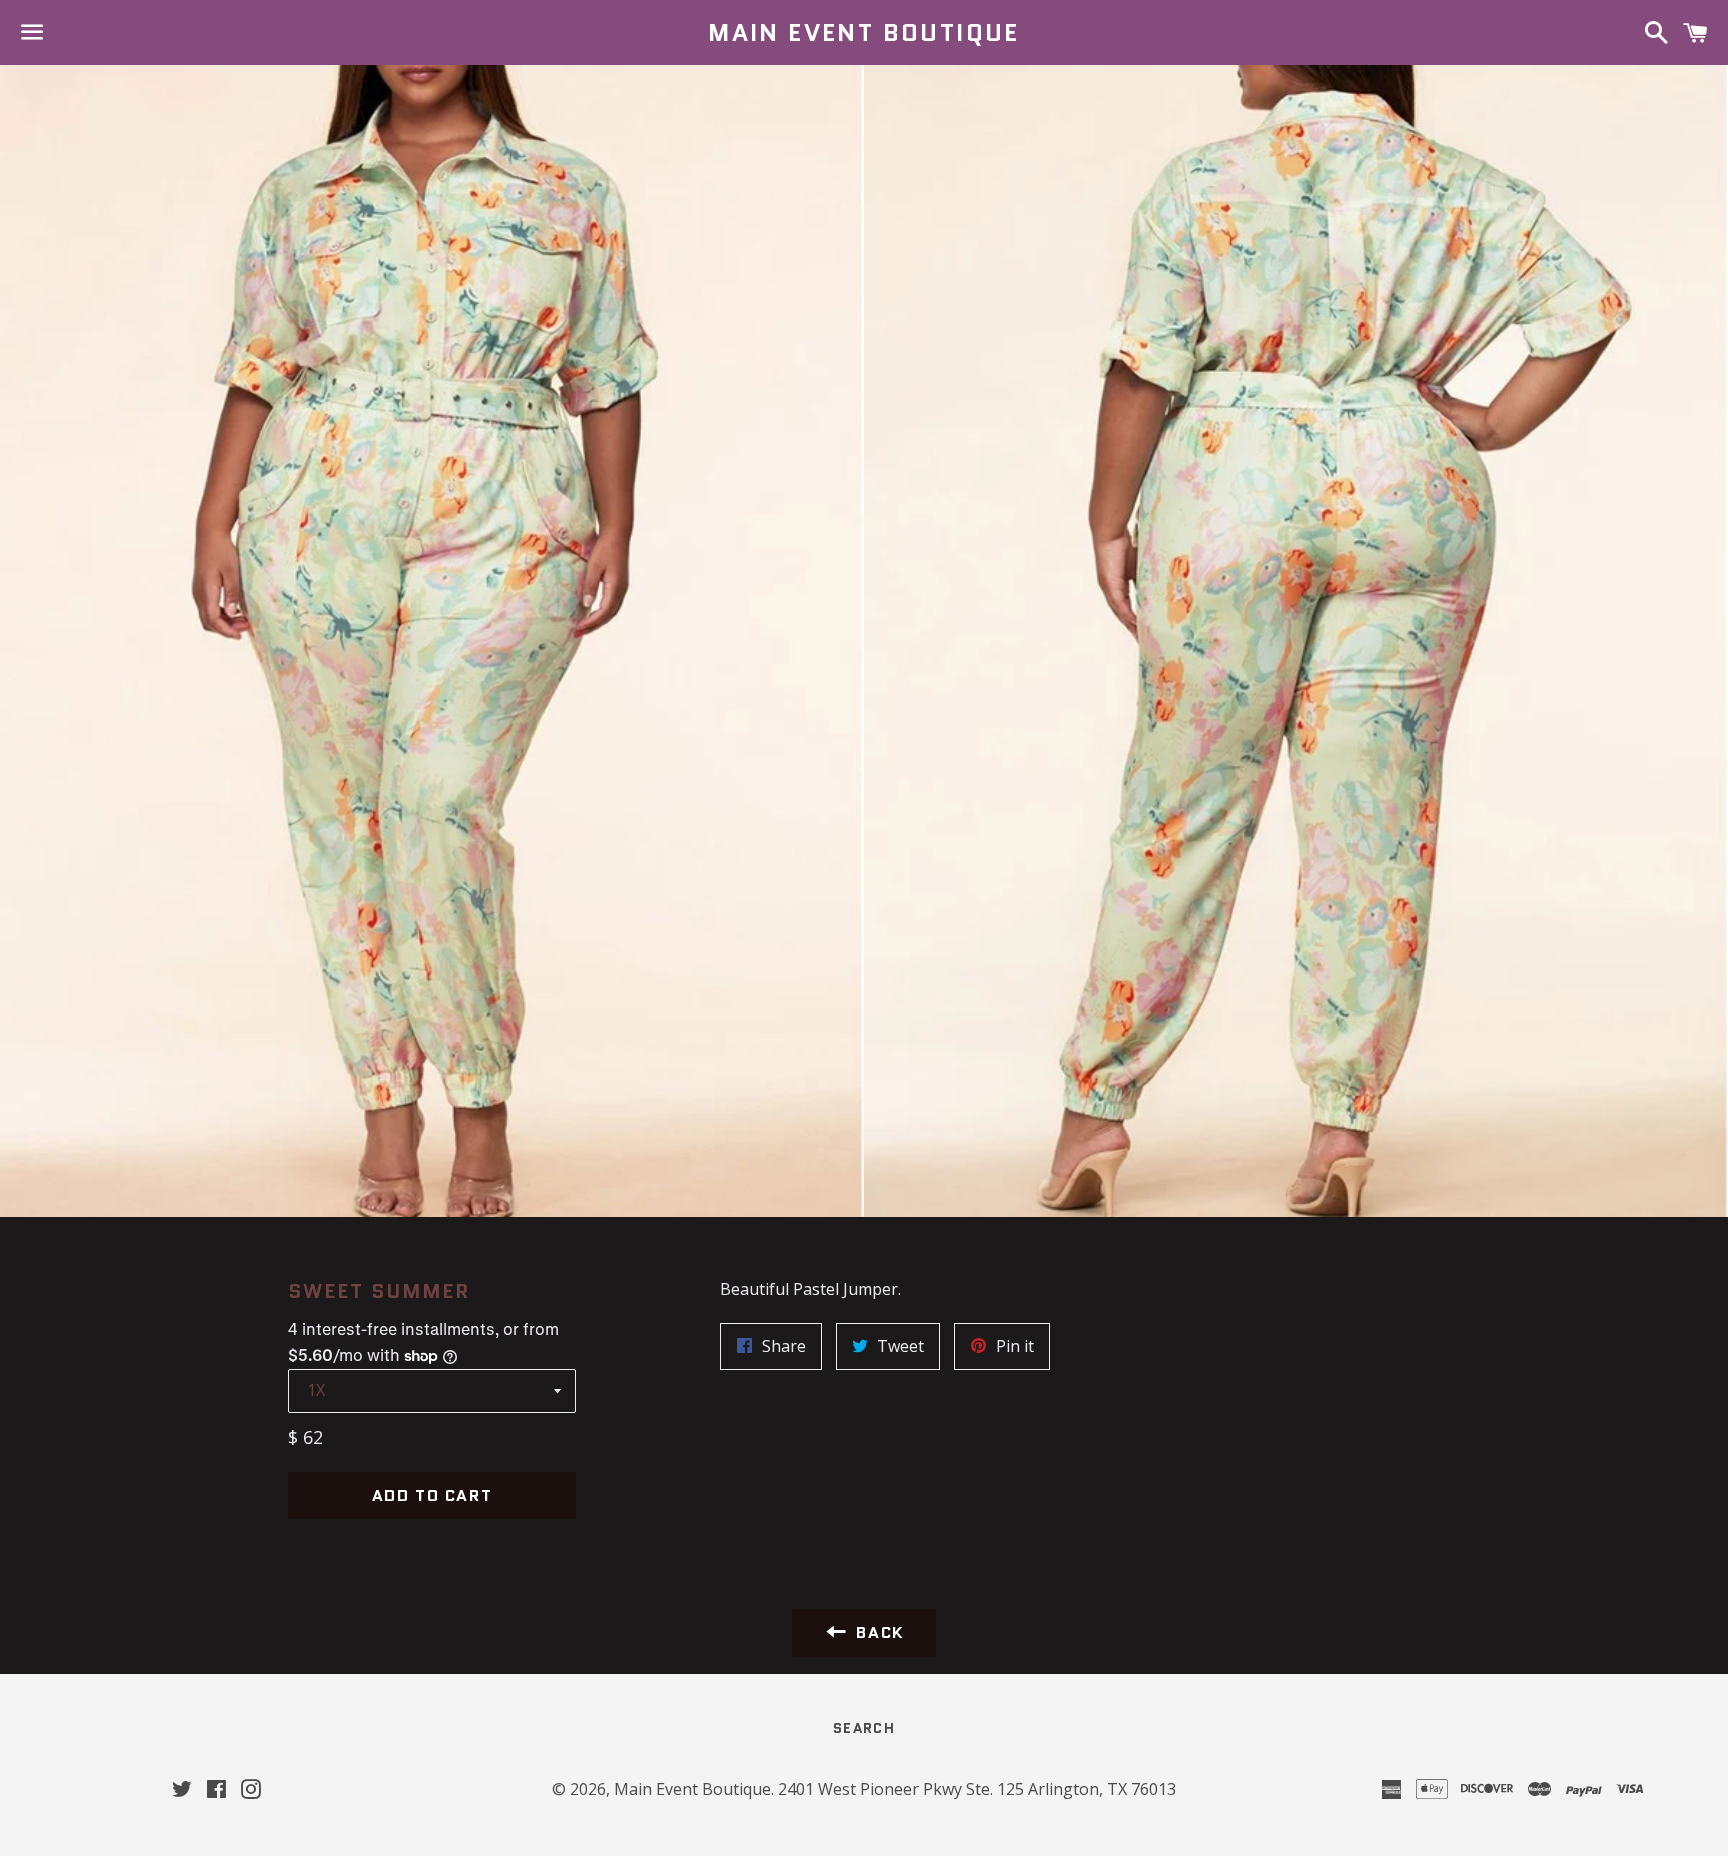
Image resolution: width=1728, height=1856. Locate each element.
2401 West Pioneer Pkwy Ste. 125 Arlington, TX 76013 (977, 1789)
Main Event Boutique (864, 33)
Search (864, 1728)
